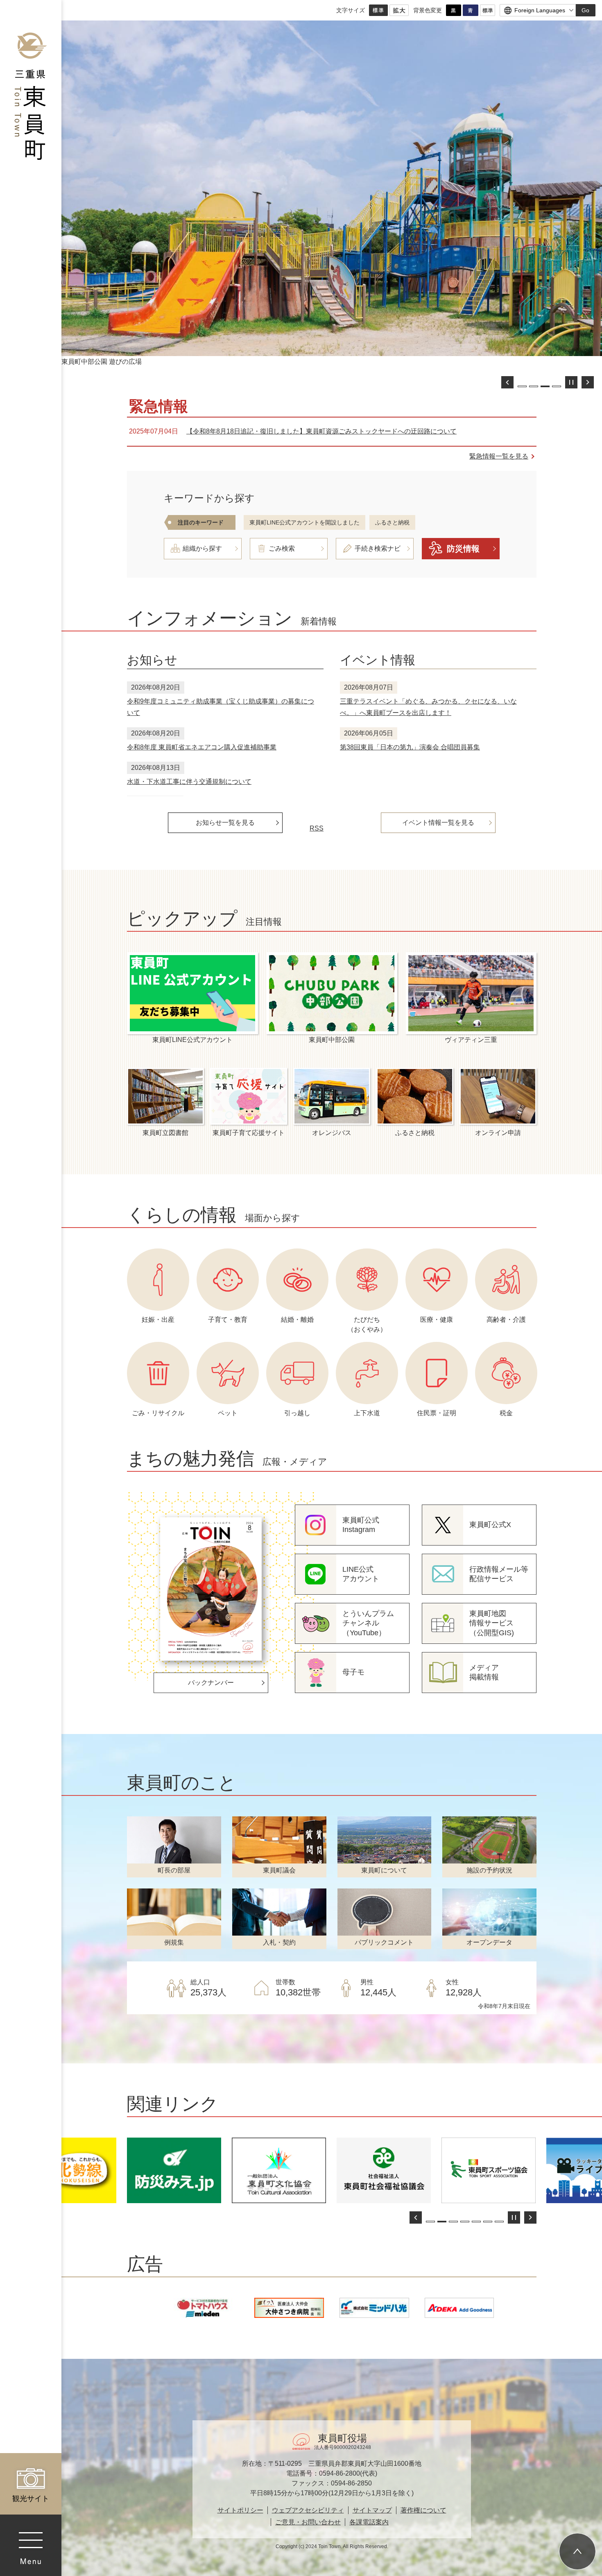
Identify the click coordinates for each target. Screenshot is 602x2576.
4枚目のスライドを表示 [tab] (465, 2222)
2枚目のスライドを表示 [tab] (534, 386)
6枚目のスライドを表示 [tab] (488, 2222)
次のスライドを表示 (588, 382)
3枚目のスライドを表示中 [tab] (453, 2222)
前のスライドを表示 (507, 382)
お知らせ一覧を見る (225, 823)
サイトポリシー (240, 2510)
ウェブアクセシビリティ (308, 2510)
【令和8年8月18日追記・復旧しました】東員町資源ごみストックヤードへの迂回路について (321, 431)
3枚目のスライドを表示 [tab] (545, 386)
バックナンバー (211, 1683)
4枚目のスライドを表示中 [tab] (557, 386)
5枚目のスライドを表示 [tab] (476, 2222)
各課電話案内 (369, 2522)
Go (585, 10)
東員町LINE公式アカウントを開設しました (304, 522)
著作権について (423, 2510)
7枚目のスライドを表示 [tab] (499, 2222)
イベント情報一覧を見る (438, 823)
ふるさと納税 (392, 522)
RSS (317, 828)
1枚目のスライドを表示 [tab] (522, 386)
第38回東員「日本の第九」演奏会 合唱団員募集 (410, 747)
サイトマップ (372, 2510)
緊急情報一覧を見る (499, 456)
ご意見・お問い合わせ (308, 2522)
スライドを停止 (571, 382)
